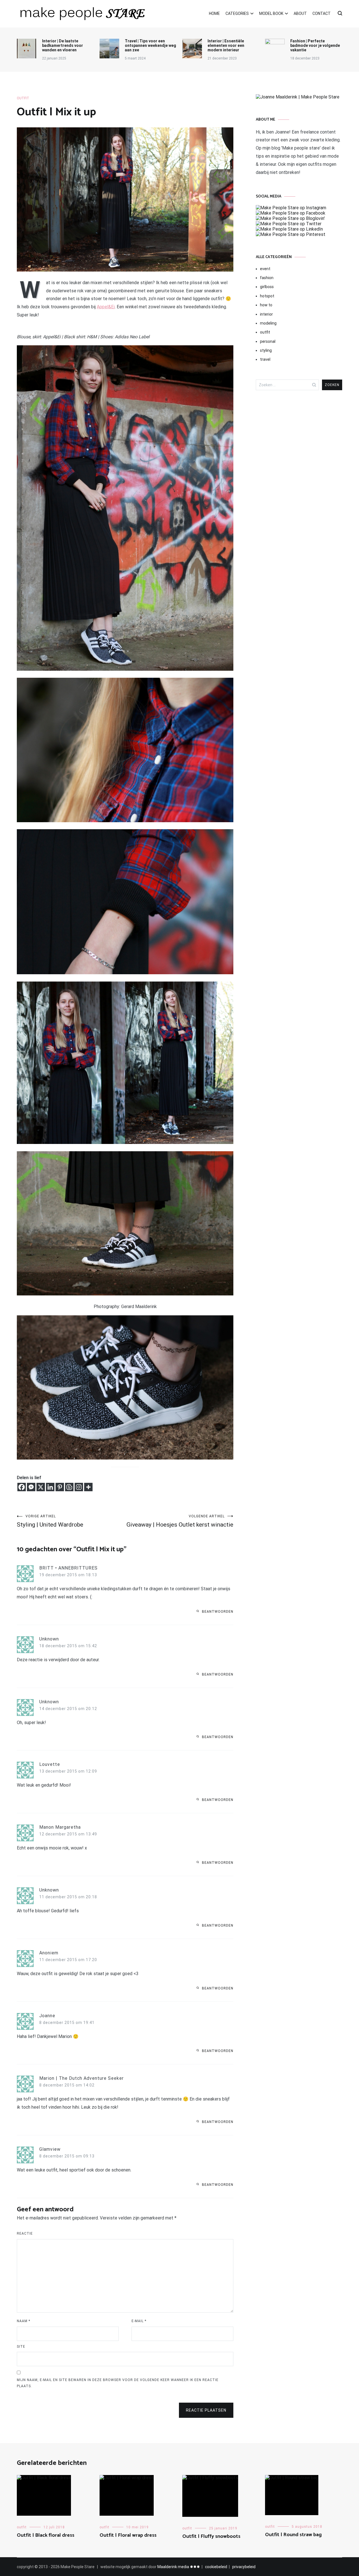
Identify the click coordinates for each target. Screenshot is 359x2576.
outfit (23, 98)
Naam (24, 2321)
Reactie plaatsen (206, 2410)
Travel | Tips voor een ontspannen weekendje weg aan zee (150, 45)
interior (266, 314)
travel (265, 359)
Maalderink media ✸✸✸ (179, 2567)
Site (21, 2347)
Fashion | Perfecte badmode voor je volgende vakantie (315, 45)
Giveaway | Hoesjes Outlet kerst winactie (180, 1521)
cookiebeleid (216, 2567)
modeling (268, 323)
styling (266, 350)
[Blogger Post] (69, 1487)
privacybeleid (244, 2567)
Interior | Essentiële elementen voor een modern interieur (226, 45)
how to (266, 305)
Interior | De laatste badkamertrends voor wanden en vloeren (63, 45)
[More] (88, 1487)
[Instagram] (79, 1487)
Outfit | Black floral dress (46, 2535)
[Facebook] (22, 1487)
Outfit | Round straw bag (293, 2535)
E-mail (139, 2321)
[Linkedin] (50, 1487)
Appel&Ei (106, 307)
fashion (267, 278)
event (265, 269)
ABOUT (300, 13)
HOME (214, 13)
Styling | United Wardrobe (50, 1521)
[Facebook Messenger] (31, 1487)
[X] (41, 1487)
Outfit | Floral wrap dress (128, 2535)
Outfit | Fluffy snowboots (211, 2536)
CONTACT (322, 13)
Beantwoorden (218, 1612)
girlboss (267, 287)
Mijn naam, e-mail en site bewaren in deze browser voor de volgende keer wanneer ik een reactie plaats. (118, 2383)
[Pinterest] (60, 1487)
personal (268, 341)
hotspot (267, 296)
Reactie (25, 2233)
